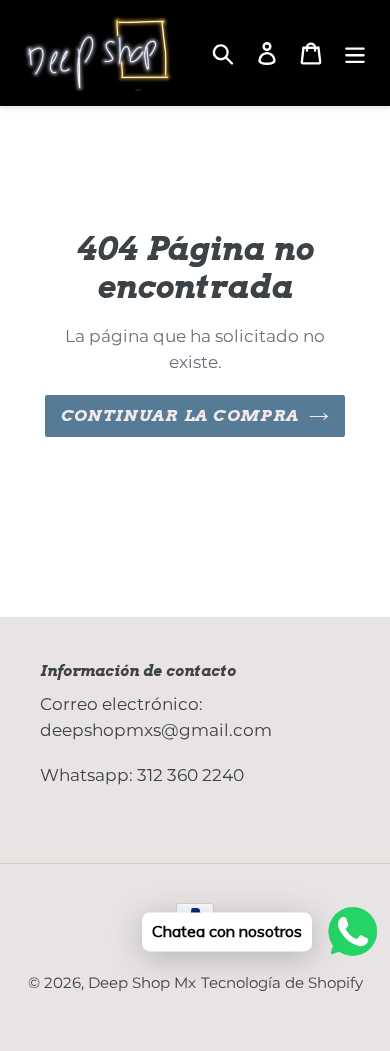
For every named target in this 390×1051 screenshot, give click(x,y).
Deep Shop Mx (142, 982)
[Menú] (355, 53)
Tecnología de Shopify (282, 982)
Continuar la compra (180, 415)
